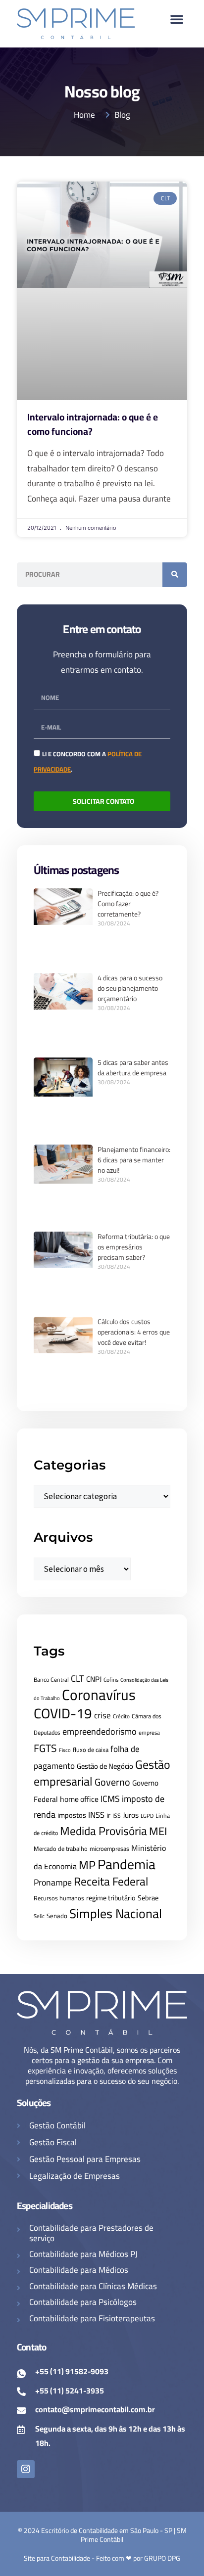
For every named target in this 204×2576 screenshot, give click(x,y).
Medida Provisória (103, 1831)
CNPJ (94, 1679)
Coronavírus (99, 1695)
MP (87, 1865)
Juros (131, 1815)
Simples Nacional (116, 1913)
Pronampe (53, 1882)
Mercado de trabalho (61, 1849)
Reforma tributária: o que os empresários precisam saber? (134, 1247)
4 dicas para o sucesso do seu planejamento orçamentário (130, 988)
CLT (77, 1678)
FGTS (45, 1748)
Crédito (121, 1716)
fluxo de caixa (91, 1750)
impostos (72, 1815)
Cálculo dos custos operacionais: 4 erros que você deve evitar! (134, 1332)
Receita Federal (111, 1881)
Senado (57, 1916)
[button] (177, 19)
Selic (39, 1916)
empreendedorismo (100, 1731)
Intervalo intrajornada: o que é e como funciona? (93, 424)
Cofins (111, 1680)
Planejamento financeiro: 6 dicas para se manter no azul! (134, 1160)
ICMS (110, 1799)
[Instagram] (26, 2469)
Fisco (65, 1750)
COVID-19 (63, 1713)
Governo (112, 1782)
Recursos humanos (59, 1898)
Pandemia (127, 1864)
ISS (117, 1816)
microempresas (109, 1849)
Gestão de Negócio (105, 1766)
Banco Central (51, 1679)
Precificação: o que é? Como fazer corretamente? (128, 904)
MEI (158, 1831)
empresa (149, 1733)
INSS (96, 1815)
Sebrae (148, 1898)
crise (102, 1715)
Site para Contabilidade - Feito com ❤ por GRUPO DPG (102, 2558)
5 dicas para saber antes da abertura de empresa (133, 1068)
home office (79, 1799)
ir (108, 1815)
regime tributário (111, 1898)
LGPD (147, 1816)
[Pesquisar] (175, 575)
